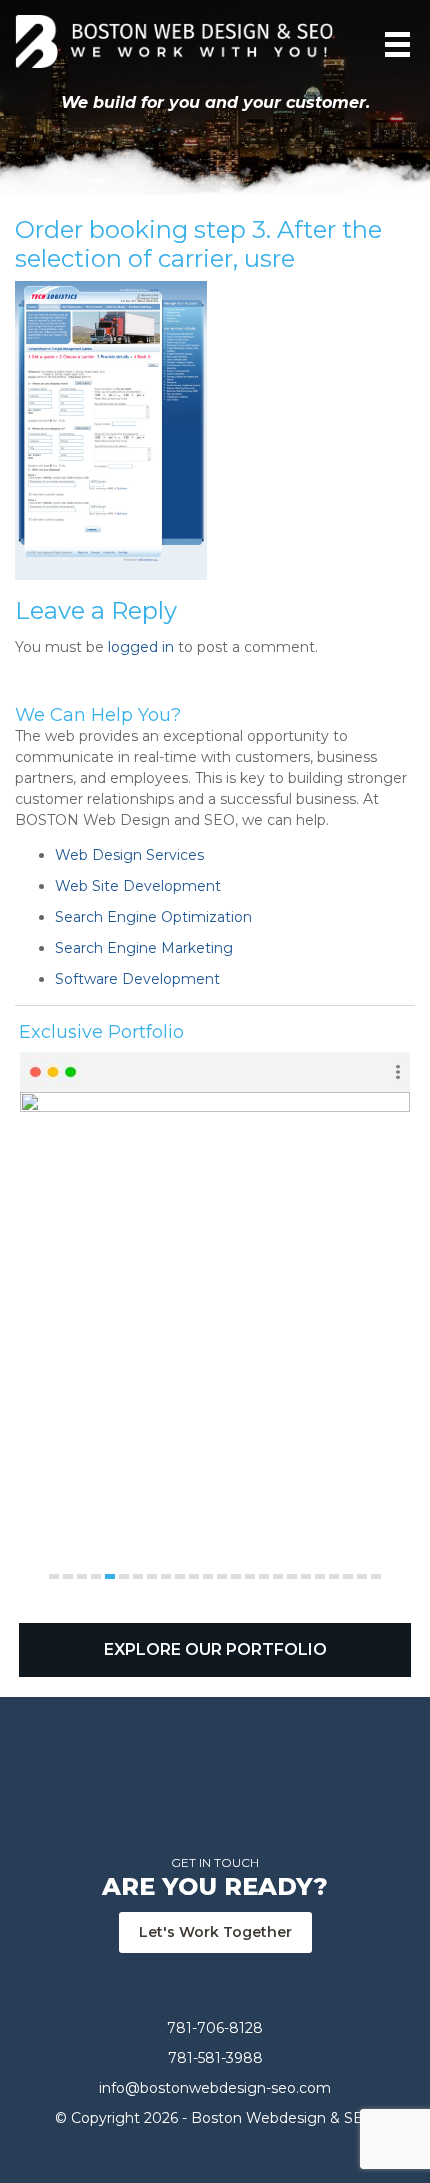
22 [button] (348, 1576)
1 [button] (54, 1576)
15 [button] (250, 1576)
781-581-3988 (215, 2058)
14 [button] (236, 1576)
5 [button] (110, 1576)
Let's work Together (215, 1932)
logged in (141, 647)
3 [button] (82, 1576)
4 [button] (96, 1576)
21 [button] (334, 1576)
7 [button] (138, 1576)
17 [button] (278, 1576)
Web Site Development (138, 886)
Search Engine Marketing (144, 948)
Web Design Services (129, 855)
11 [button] (194, 1576)
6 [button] (124, 1576)
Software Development (137, 979)
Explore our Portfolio (215, 1649)
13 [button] (222, 1576)
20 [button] (320, 1576)
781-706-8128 (215, 2028)
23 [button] (362, 1576)
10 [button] (180, 1576)
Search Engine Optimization (153, 917)
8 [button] (152, 1576)
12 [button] (208, 1576)
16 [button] (264, 1576)
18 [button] (292, 1576)
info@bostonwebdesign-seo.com (215, 2088)
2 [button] (68, 1576)
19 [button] (306, 1576)
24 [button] (376, 1576)
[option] (215, 1317)
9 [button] (166, 1576)
